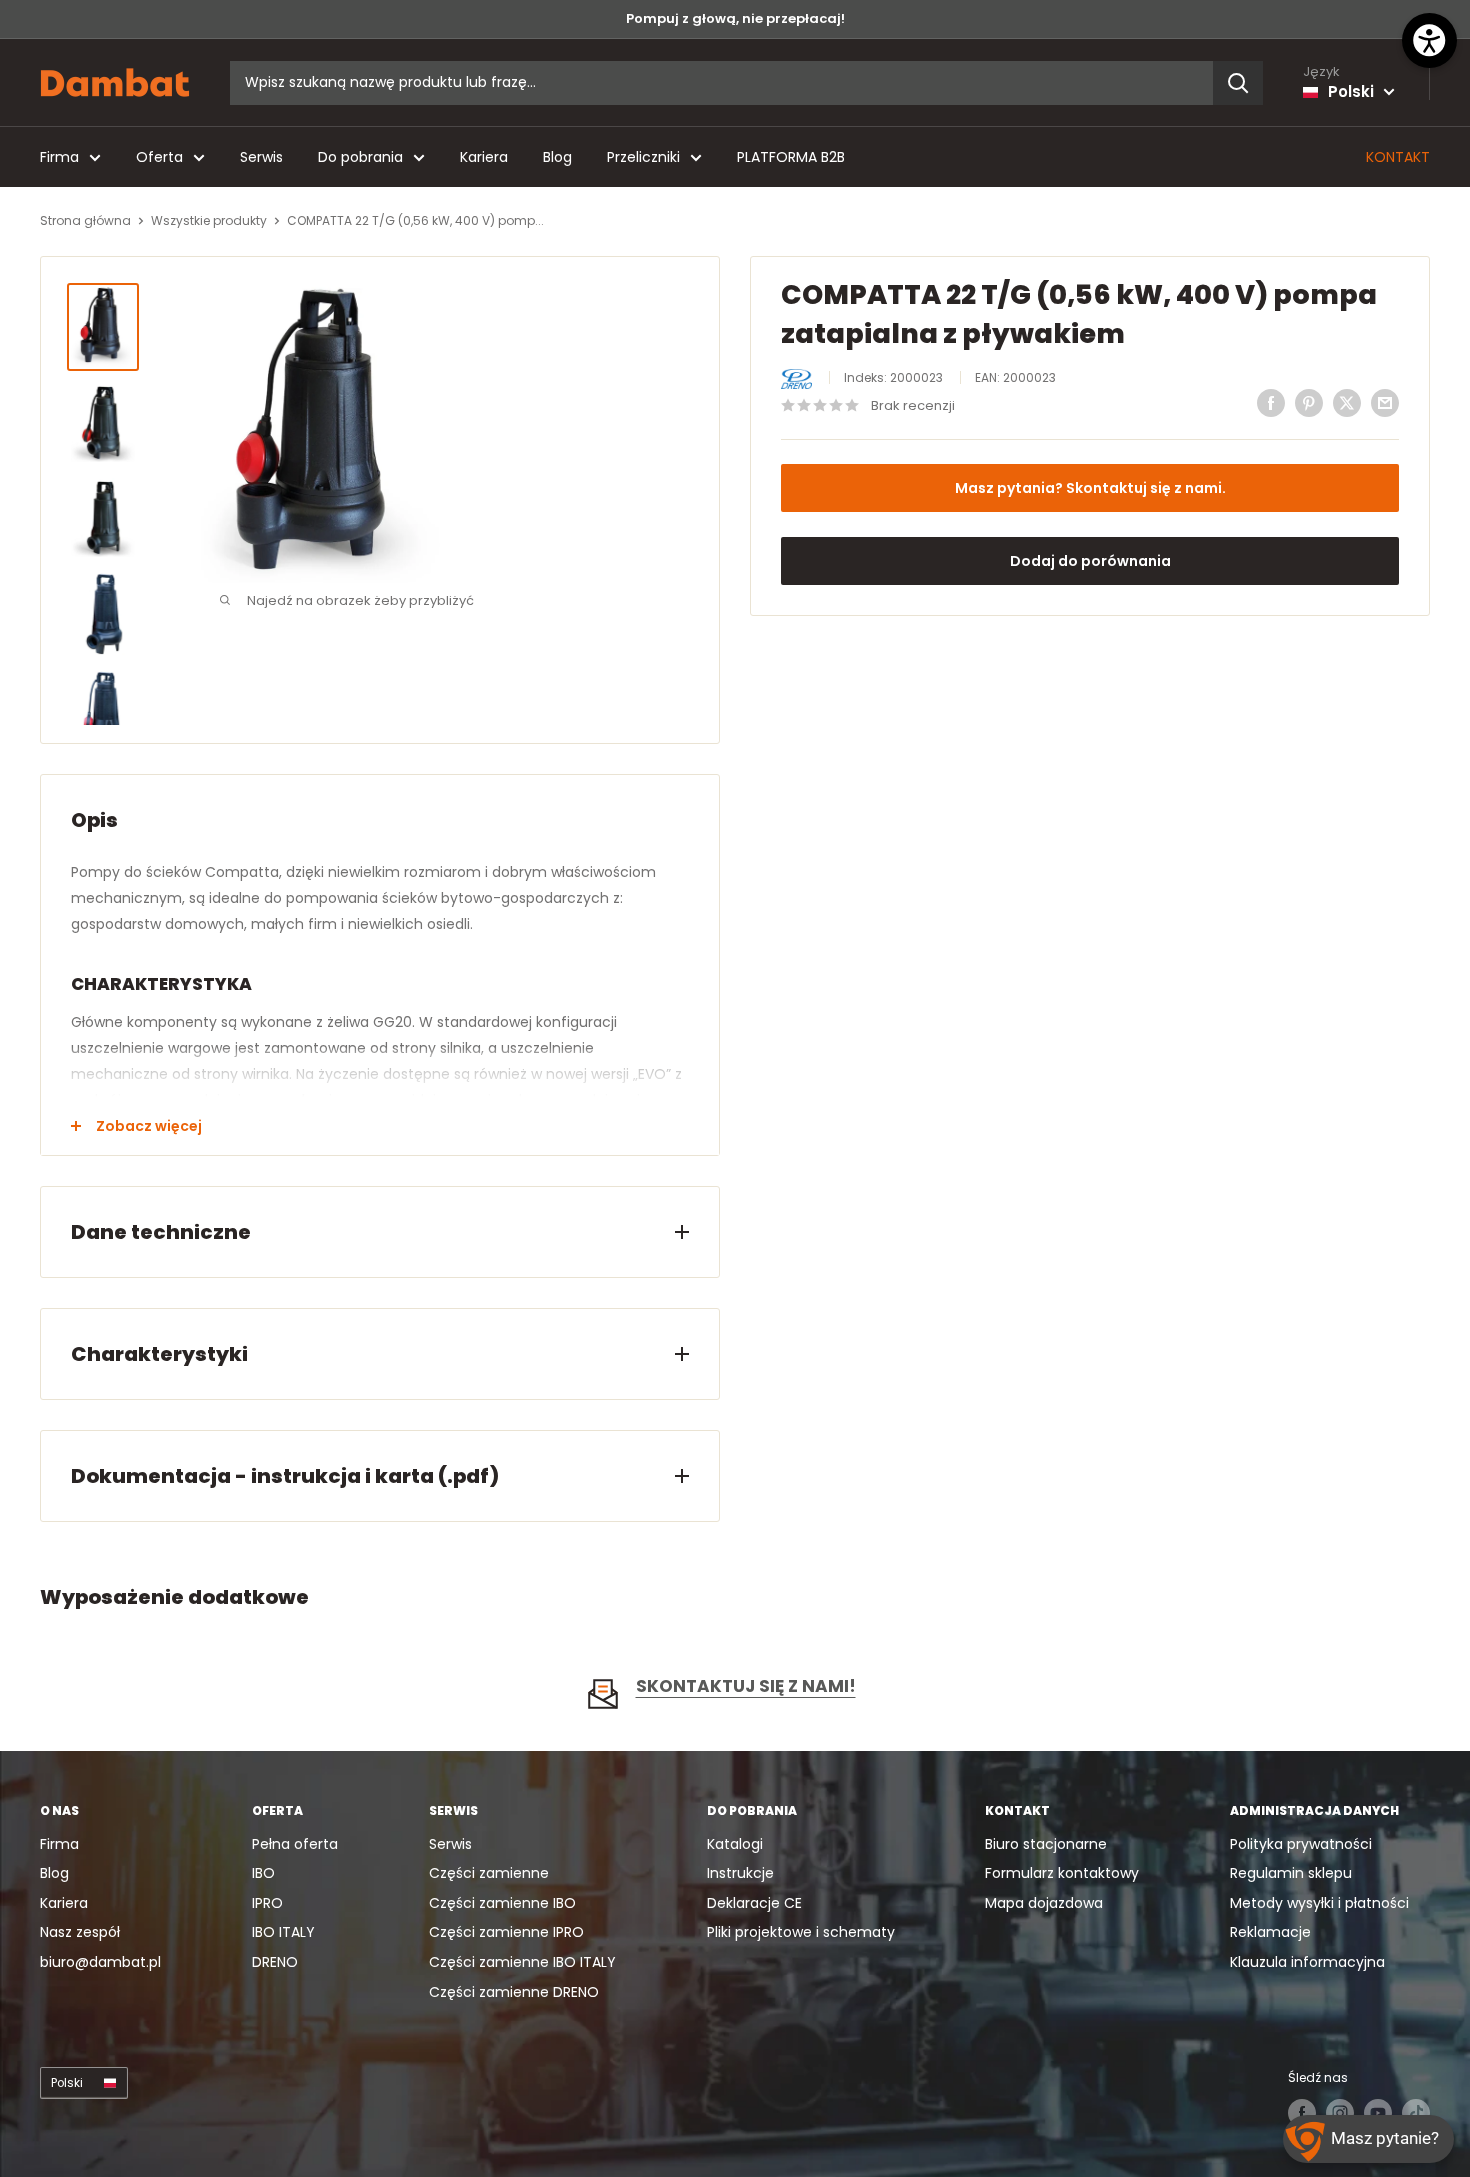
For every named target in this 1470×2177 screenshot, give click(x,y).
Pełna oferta (295, 1844)
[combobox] (721, 83)
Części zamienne (489, 1873)
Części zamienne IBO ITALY (522, 1962)
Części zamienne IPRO (506, 1932)
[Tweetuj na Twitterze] (1347, 403)
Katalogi (735, 1844)
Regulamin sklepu (1291, 1873)
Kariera (484, 157)
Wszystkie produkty (209, 220)
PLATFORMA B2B (791, 157)
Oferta (159, 157)
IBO (263, 1873)
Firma (59, 157)
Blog (557, 157)
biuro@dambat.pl (100, 1962)
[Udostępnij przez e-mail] (1385, 403)
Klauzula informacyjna (1307, 1962)
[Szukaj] (1238, 83)
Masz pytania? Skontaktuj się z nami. (1090, 488)
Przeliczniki (643, 157)
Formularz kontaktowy (1062, 1873)
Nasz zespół (80, 1932)
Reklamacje (1270, 1932)
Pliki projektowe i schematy (801, 1932)
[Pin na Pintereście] (1309, 403)
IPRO (267, 1903)
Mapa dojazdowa (1044, 1903)
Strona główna (85, 220)
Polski (67, 2083)
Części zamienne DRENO (514, 1992)
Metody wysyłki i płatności (1319, 1903)
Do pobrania (360, 157)
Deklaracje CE (754, 1903)
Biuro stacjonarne (1046, 1844)
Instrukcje (740, 1873)
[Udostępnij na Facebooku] (1271, 403)
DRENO (275, 1962)
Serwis (261, 157)
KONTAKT (1398, 157)
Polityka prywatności (1301, 1844)
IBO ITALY (283, 1932)
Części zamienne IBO (502, 1903)
